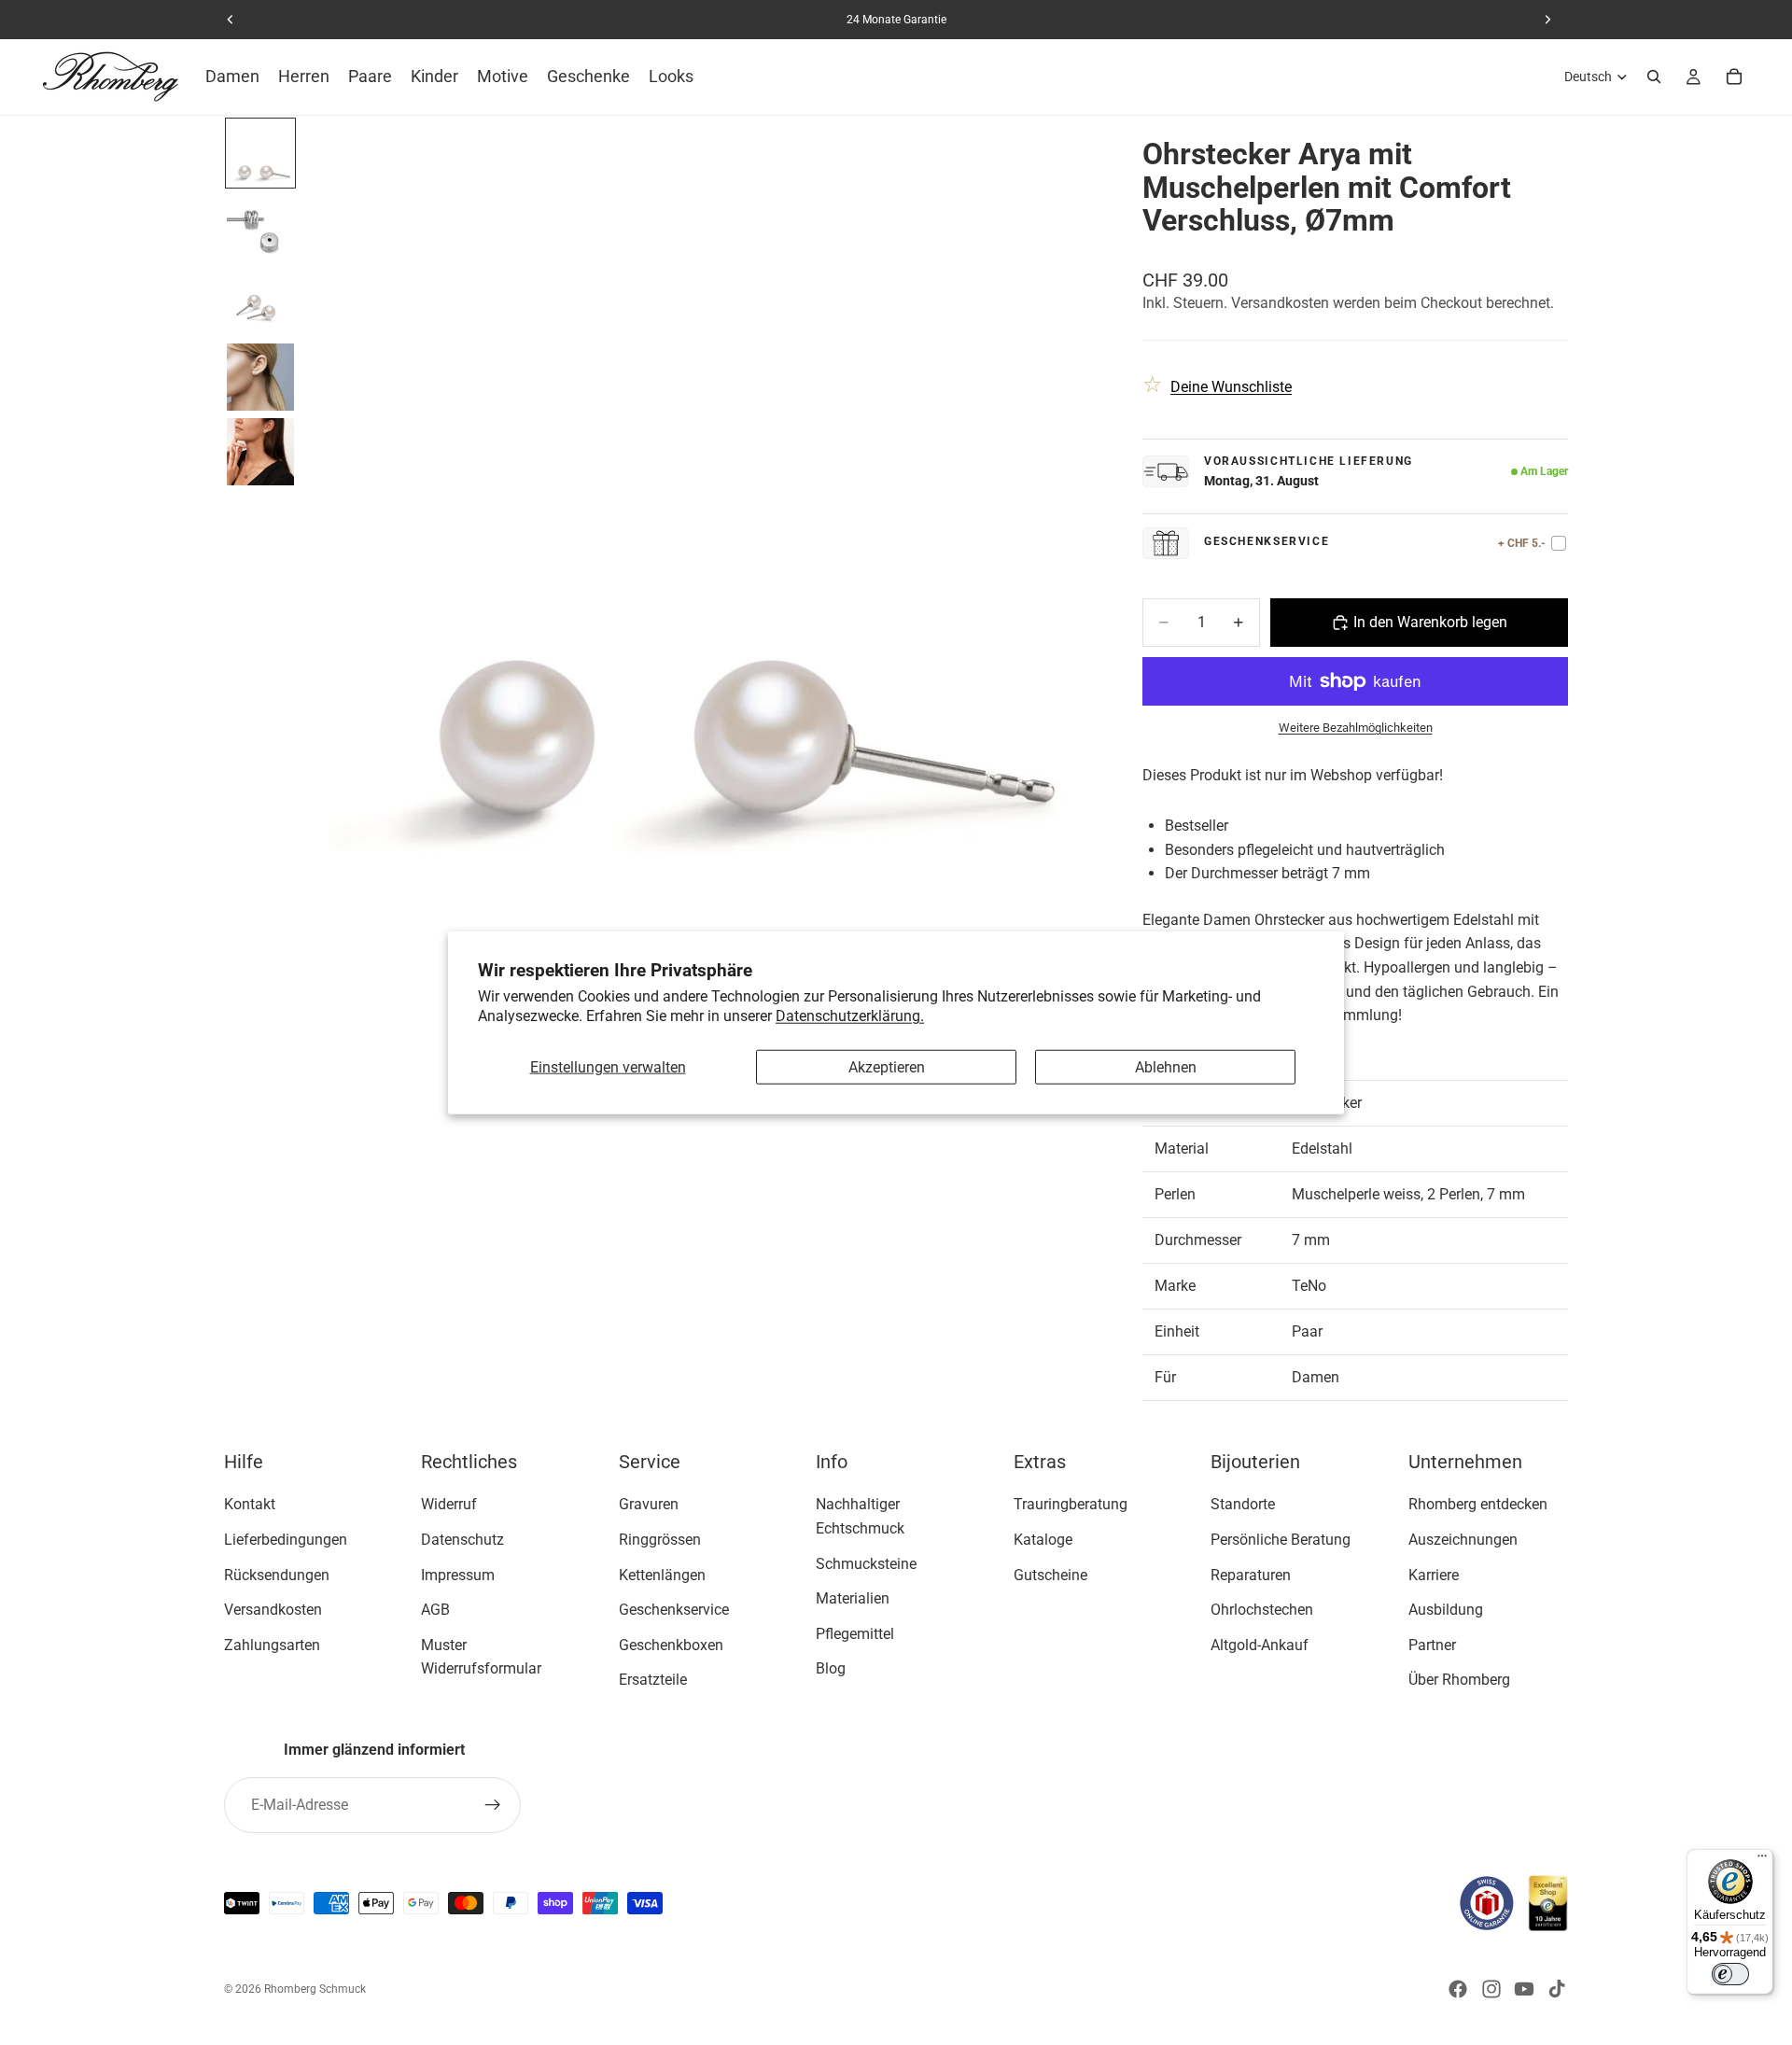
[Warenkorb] (1734, 77)
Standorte (1243, 1504)
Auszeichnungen (1463, 1539)
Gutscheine (1050, 1574)
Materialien (853, 1598)
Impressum (458, 1574)
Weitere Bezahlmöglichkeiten (1356, 728)
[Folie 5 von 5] (260, 452)
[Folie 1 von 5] (260, 153)
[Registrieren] (493, 1805)
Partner (1432, 1644)
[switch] (1730, 1974)
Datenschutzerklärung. (850, 1016)
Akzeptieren (887, 1067)
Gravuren (649, 1504)
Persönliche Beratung (1281, 1539)
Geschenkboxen (671, 1644)
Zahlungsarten (272, 1644)
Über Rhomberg (1459, 1680)
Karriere (1434, 1574)
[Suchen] (1654, 77)
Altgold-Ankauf (1260, 1644)
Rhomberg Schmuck (315, 1989)
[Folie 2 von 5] (260, 228)
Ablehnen (1166, 1067)
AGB (435, 1610)
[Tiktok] (1557, 1989)
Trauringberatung (1071, 1504)
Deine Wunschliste (1231, 387)
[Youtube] (1524, 1989)
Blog (831, 1668)
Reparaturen (1251, 1574)
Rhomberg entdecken (1478, 1504)
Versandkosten (273, 1610)
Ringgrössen (660, 1539)
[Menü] (1762, 1860)
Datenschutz (462, 1539)
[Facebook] (1458, 1989)
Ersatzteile (653, 1680)
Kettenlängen (662, 1574)
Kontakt (250, 1504)
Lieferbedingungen (286, 1539)
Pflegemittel (855, 1633)
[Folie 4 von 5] (260, 377)
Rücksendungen (277, 1574)
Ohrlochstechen (1262, 1610)
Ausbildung (1446, 1610)
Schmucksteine (866, 1563)
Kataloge (1043, 1539)
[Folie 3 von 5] (260, 302)
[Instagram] (1491, 1989)
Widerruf (449, 1504)
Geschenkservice (674, 1610)
